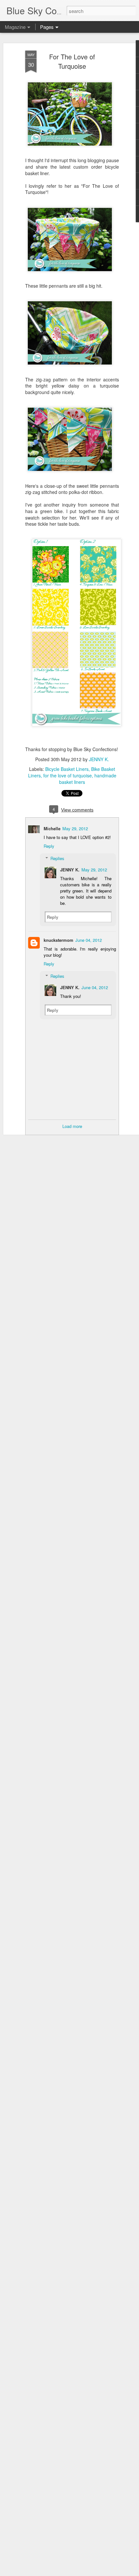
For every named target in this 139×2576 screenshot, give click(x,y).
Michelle (52, 828)
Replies (57, 858)
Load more (72, 1126)
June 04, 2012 (89, 940)
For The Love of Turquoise (72, 61)
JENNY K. (99, 759)
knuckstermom (59, 940)
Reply (49, 846)
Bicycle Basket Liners (67, 769)
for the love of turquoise (68, 775)
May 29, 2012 (75, 828)
